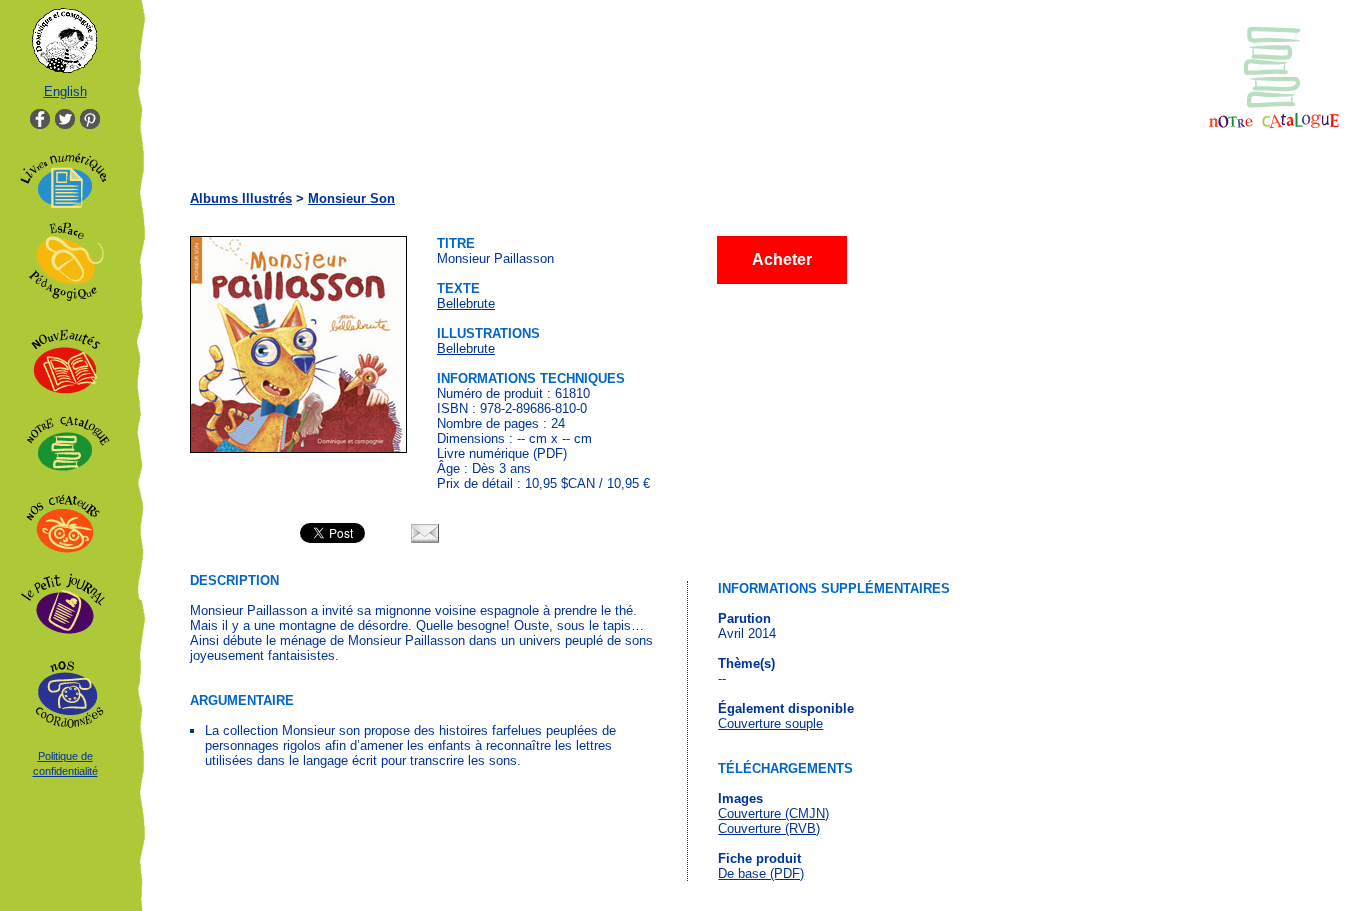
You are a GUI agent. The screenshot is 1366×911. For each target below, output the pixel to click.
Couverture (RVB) (769, 828)
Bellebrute (466, 303)
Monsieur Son (351, 198)
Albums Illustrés (241, 198)
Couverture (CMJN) (773, 813)
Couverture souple (770, 723)
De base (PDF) (761, 873)
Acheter (782, 259)
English (65, 91)
